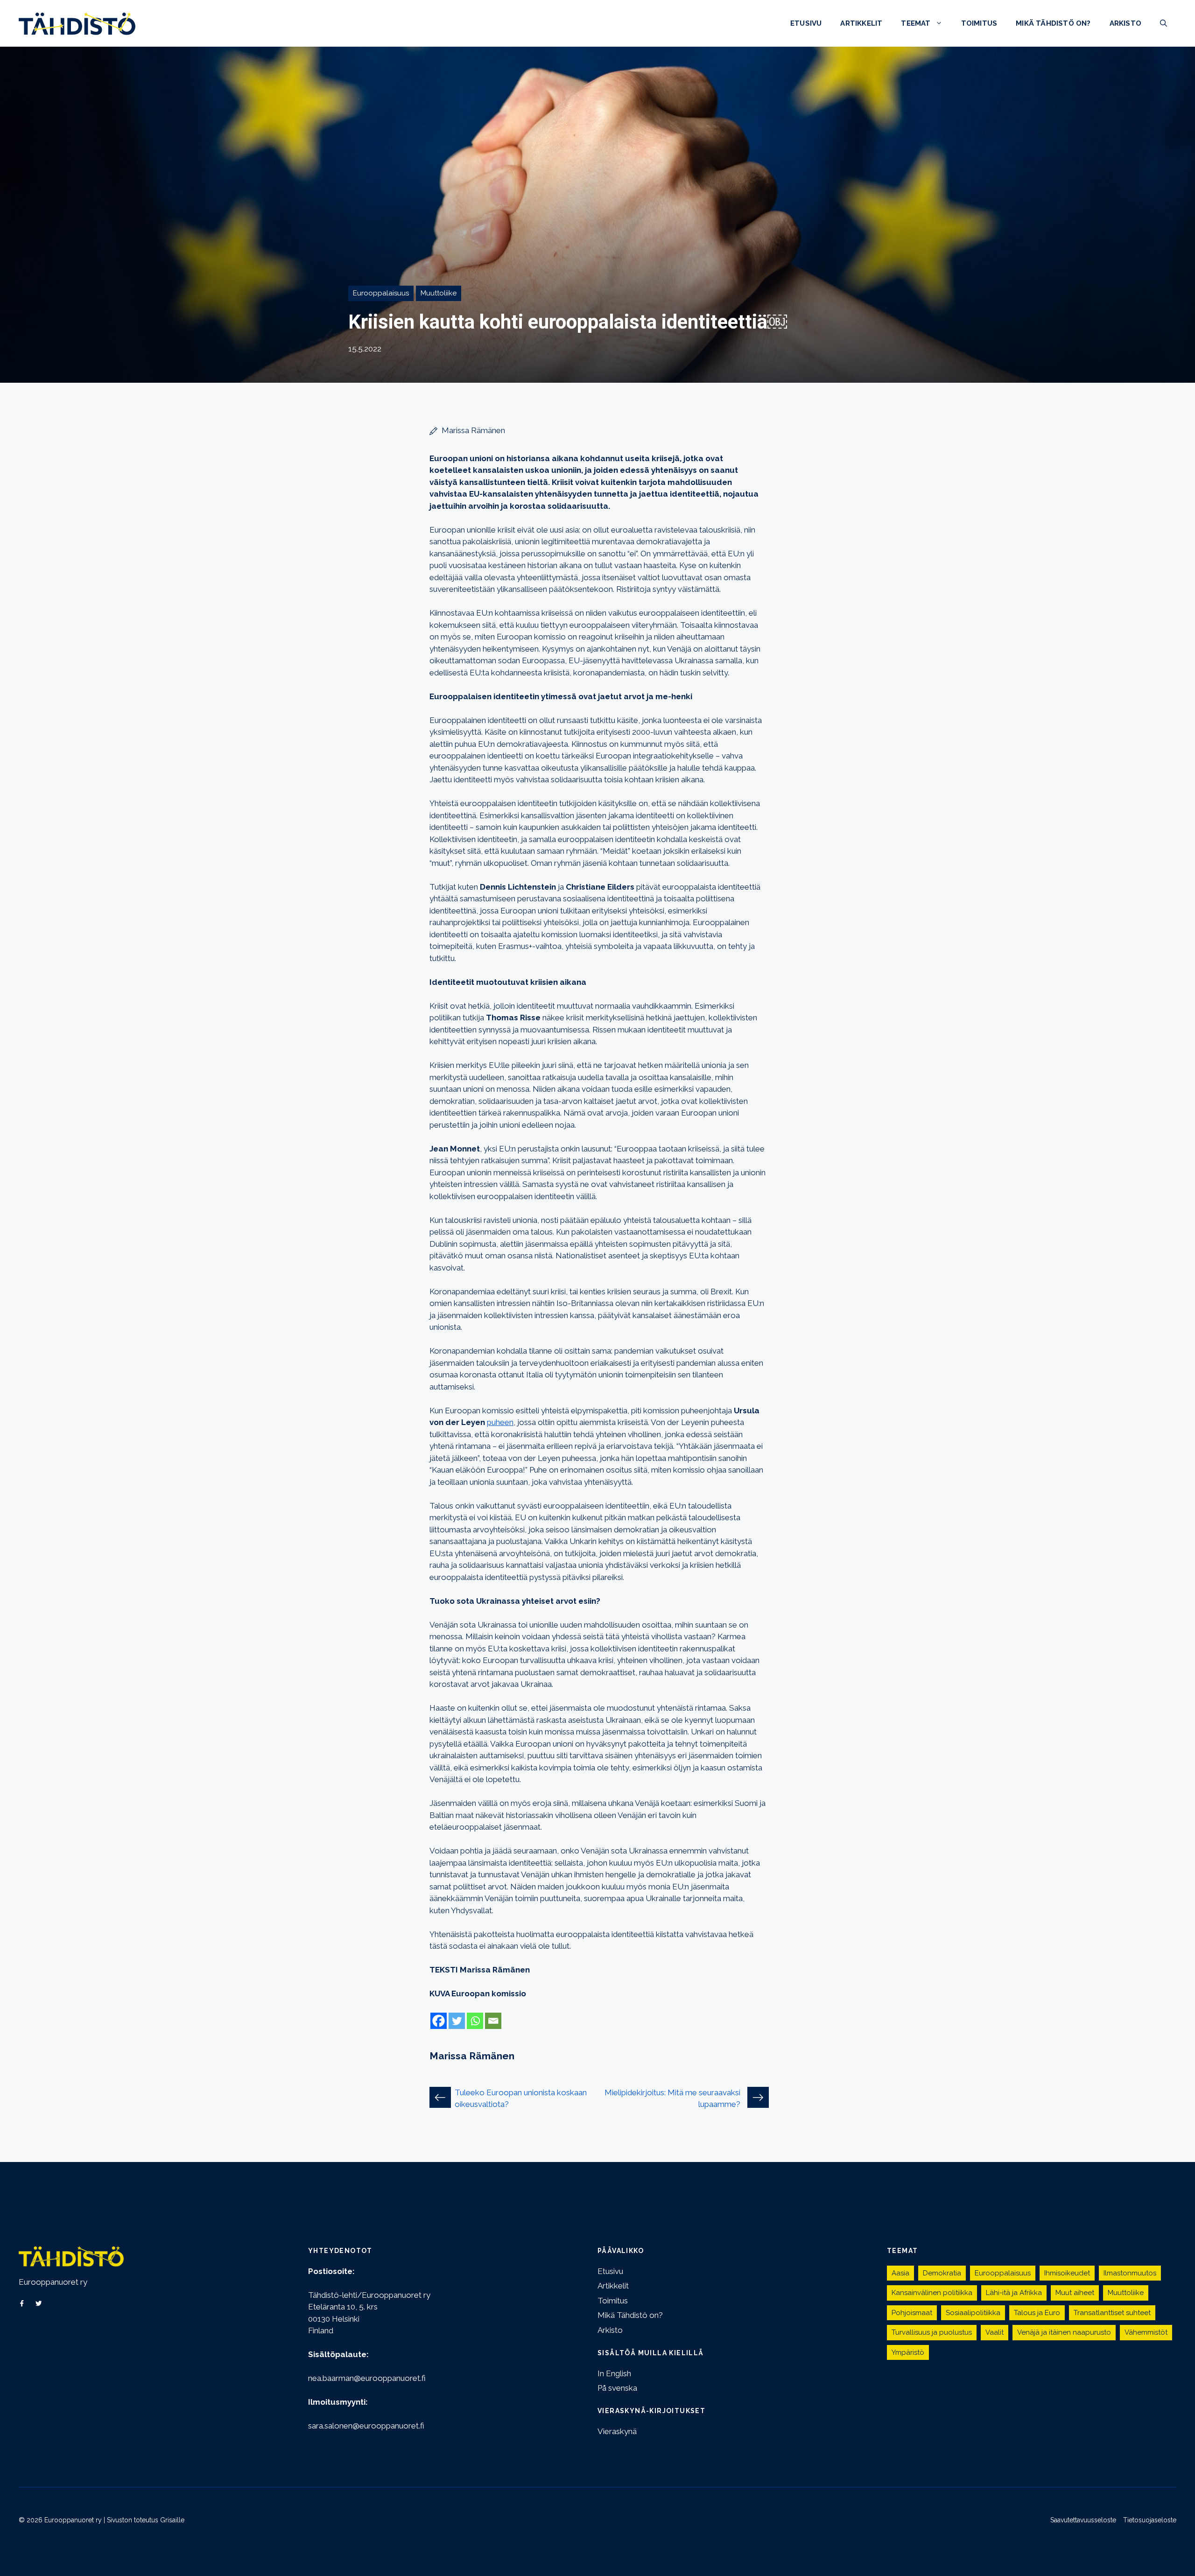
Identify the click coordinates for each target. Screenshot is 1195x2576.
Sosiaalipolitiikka (973, 2313)
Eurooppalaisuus (381, 293)
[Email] (493, 2021)
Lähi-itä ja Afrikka (1014, 2293)
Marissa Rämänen (473, 430)
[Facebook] (439, 2021)
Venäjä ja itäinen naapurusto (1064, 2332)
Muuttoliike (439, 293)
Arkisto (1125, 23)
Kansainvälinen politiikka (932, 2293)
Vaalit (995, 2332)
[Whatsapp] (475, 2021)
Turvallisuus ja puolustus (932, 2332)
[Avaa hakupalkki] (1163, 23)
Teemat (916, 23)
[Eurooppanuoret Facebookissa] (22, 2303)
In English (614, 2373)
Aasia (900, 2273)
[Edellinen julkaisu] (440, 2098)
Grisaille (172, 2520)
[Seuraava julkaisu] (758, 2098)
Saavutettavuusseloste (1083, 2520)
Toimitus (979, 23)
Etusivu (806, 23)
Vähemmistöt (1146, 2332)
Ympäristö (908, 2352)
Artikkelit (861, 23)
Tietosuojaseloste (1150, 2520)
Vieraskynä (617, 2431)
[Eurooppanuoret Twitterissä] (39, 2303)
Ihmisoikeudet (1067, 2273)
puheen (500, 1422)
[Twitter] (457, 2021)
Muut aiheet (1075, 2293)
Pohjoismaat (912, 2313)
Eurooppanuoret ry (53, 2282)
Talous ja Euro (1037, 2313)
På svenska (617, 2388)
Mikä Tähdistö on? (1053, 23)
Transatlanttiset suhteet (1112, 2313)
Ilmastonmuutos (1130, 2273)
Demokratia (942, 2273)
